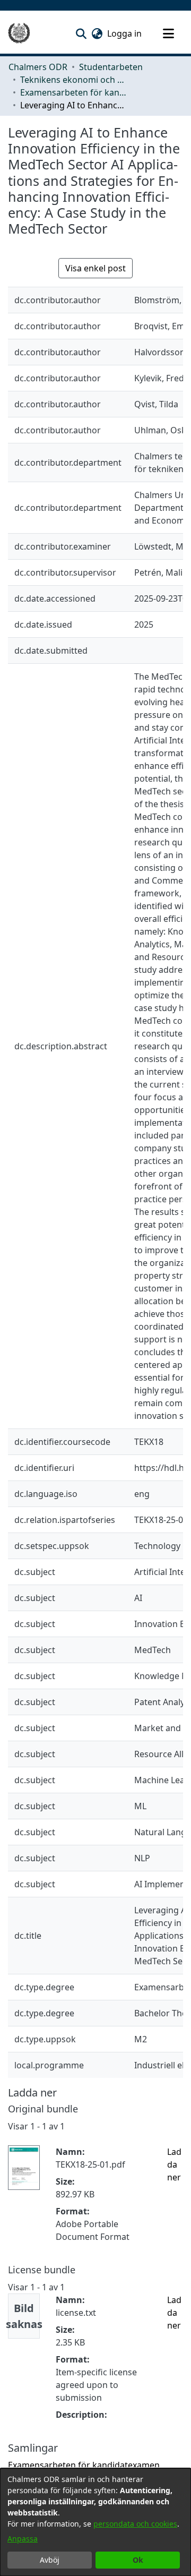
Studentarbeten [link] (111, 67)
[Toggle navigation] (168, 33)
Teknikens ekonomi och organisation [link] (73, 80)
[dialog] (95, 2522)
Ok (138, 2560)
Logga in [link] (125, 33)
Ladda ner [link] (174, 2164)
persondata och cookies (135, 2524)
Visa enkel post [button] (95, 268)
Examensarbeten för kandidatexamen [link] (73, 92)
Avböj (50, 2560)
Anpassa (23, 2539)
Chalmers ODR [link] (38, 67)
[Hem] (19, 33)
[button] (81, 33)
